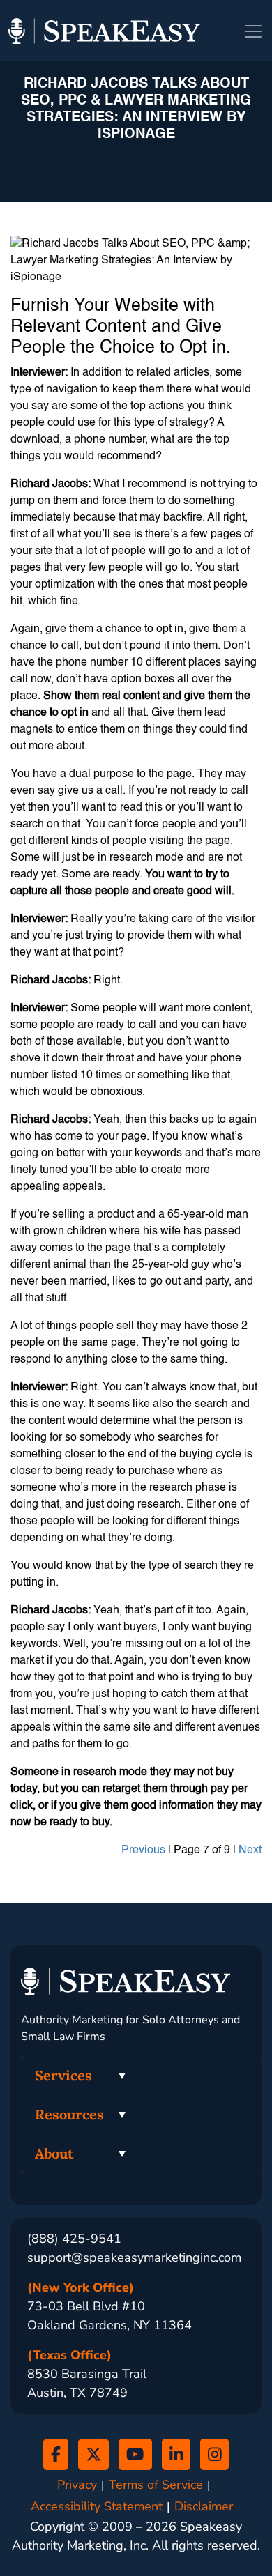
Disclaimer (204, 2507)
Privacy (77, 2485)
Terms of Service (156, 2485)
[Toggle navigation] (253, 31)
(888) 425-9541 (74, 2239)
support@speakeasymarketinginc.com (134, 2257)
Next (250, 1850)
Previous (143, 1850)
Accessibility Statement (97, 2507)
